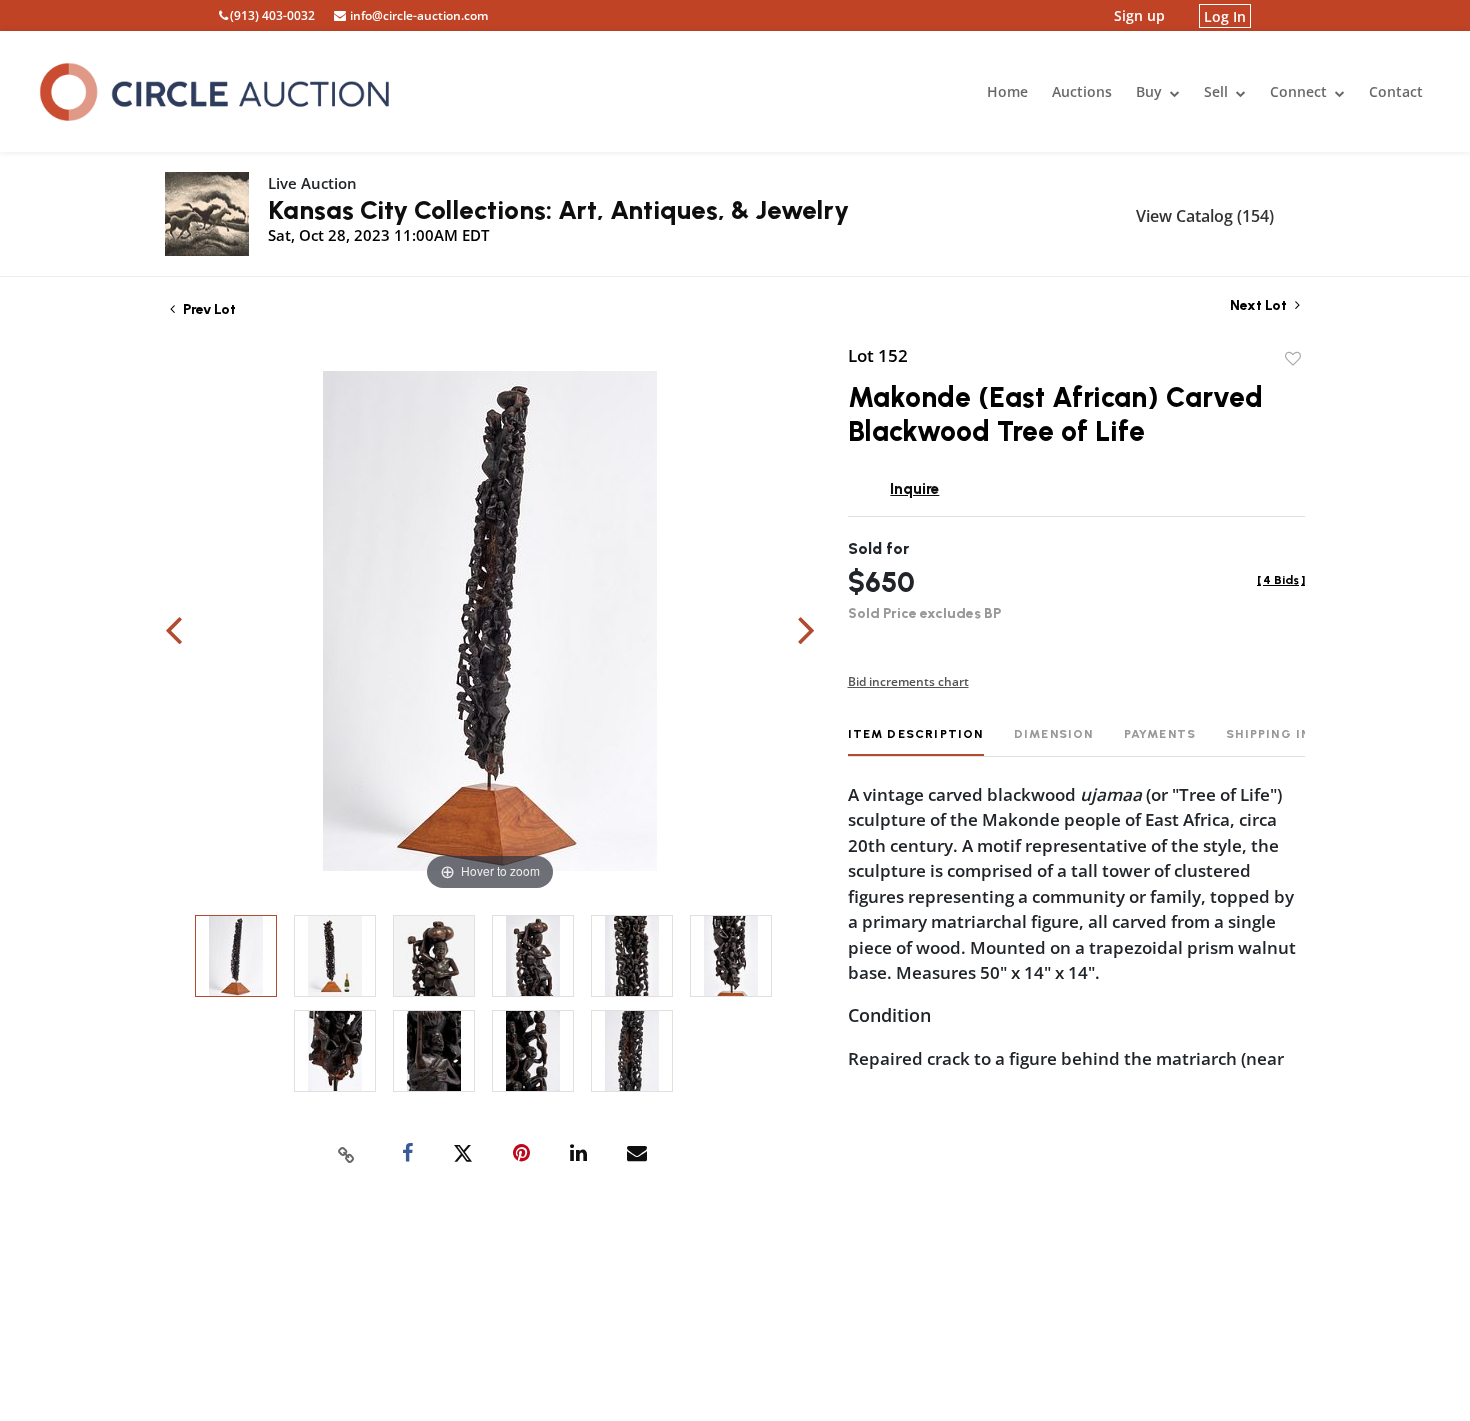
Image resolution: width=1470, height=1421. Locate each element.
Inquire (914, 489)
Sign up (1139, 15)
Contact (1396, 91)
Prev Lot (208, 309)
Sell (1218, 91)
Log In (1225, 15)
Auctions (1082, 91)
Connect (1300, 91)
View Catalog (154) (1205, 216)
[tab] (916, 741)
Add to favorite (1293, 359)
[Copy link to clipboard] (347, 1154)
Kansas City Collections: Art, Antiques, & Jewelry (558, 210)
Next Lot (1260, 305)
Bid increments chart (908, 681)
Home (1007, 91)
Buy (1151, 91)
